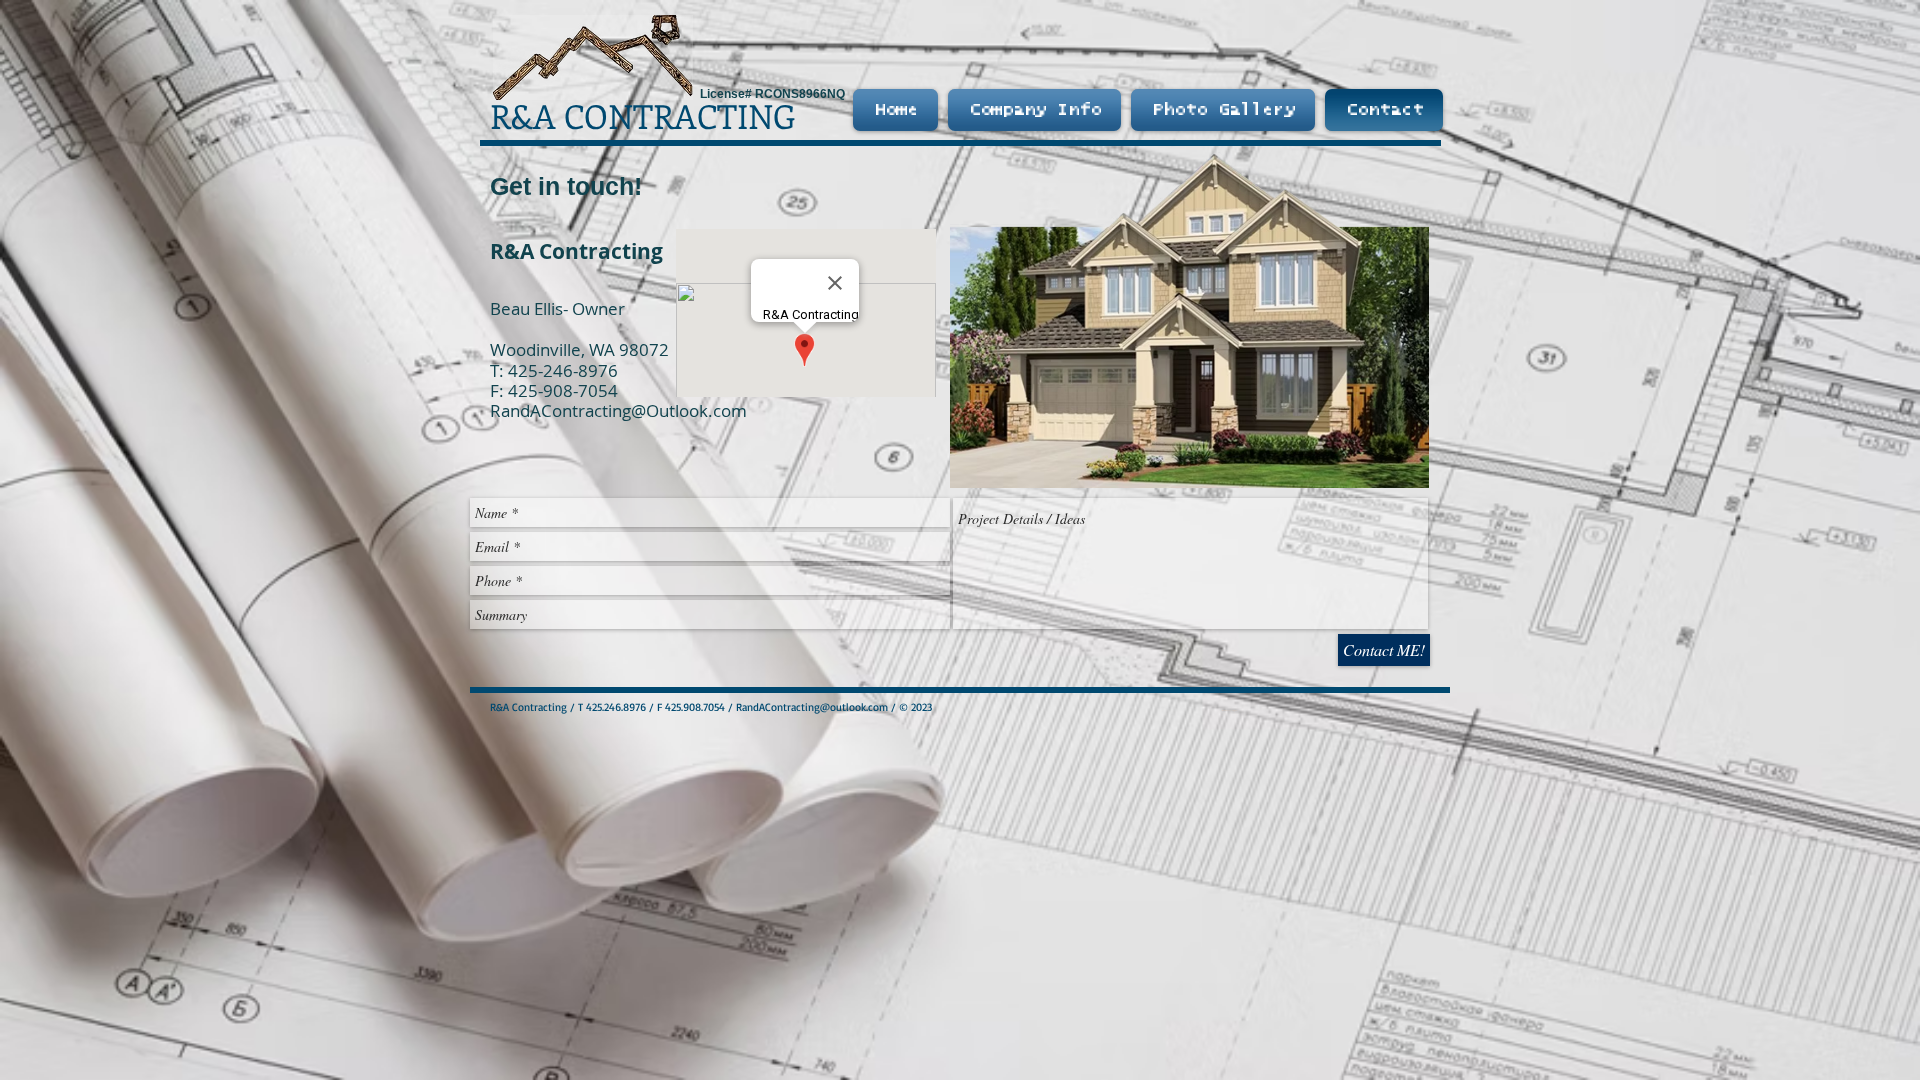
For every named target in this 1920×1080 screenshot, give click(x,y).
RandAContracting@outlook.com (812, 707)
